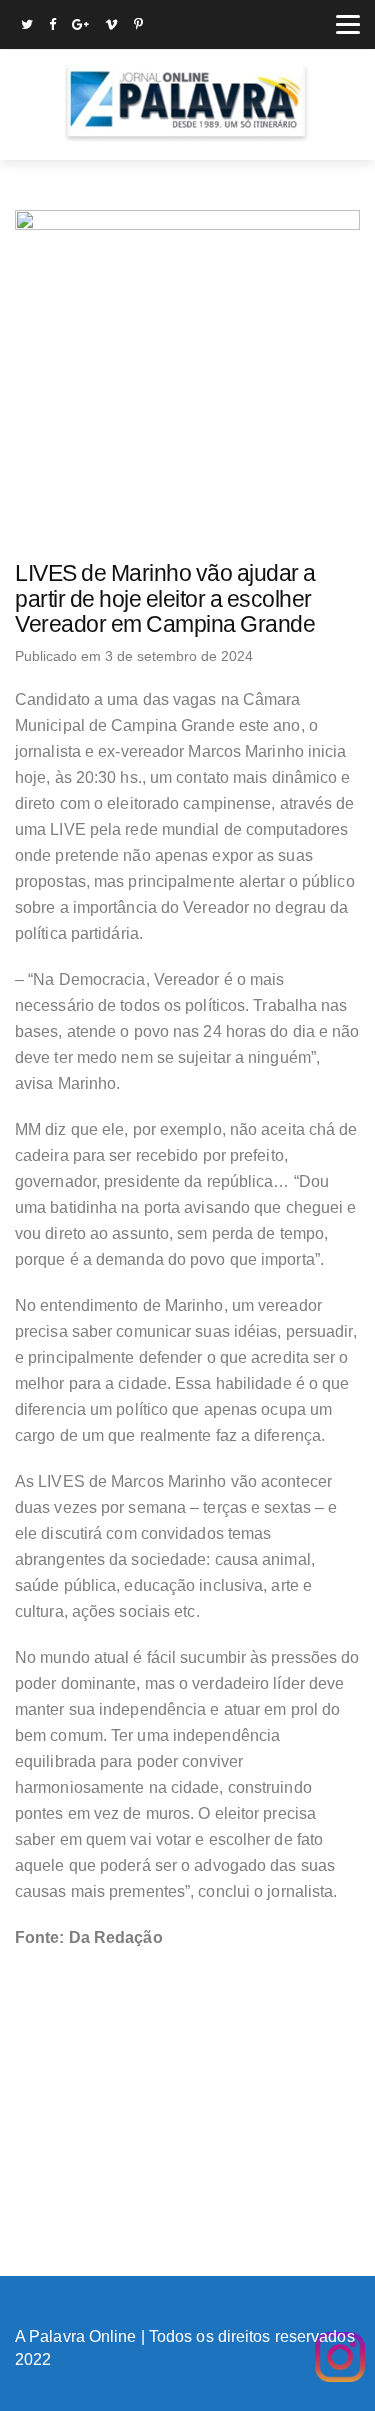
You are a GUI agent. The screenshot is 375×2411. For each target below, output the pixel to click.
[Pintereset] (138, 26)
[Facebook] (52, 26)
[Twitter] (27, 26)
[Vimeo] (111, 26)
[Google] (80, 26)
